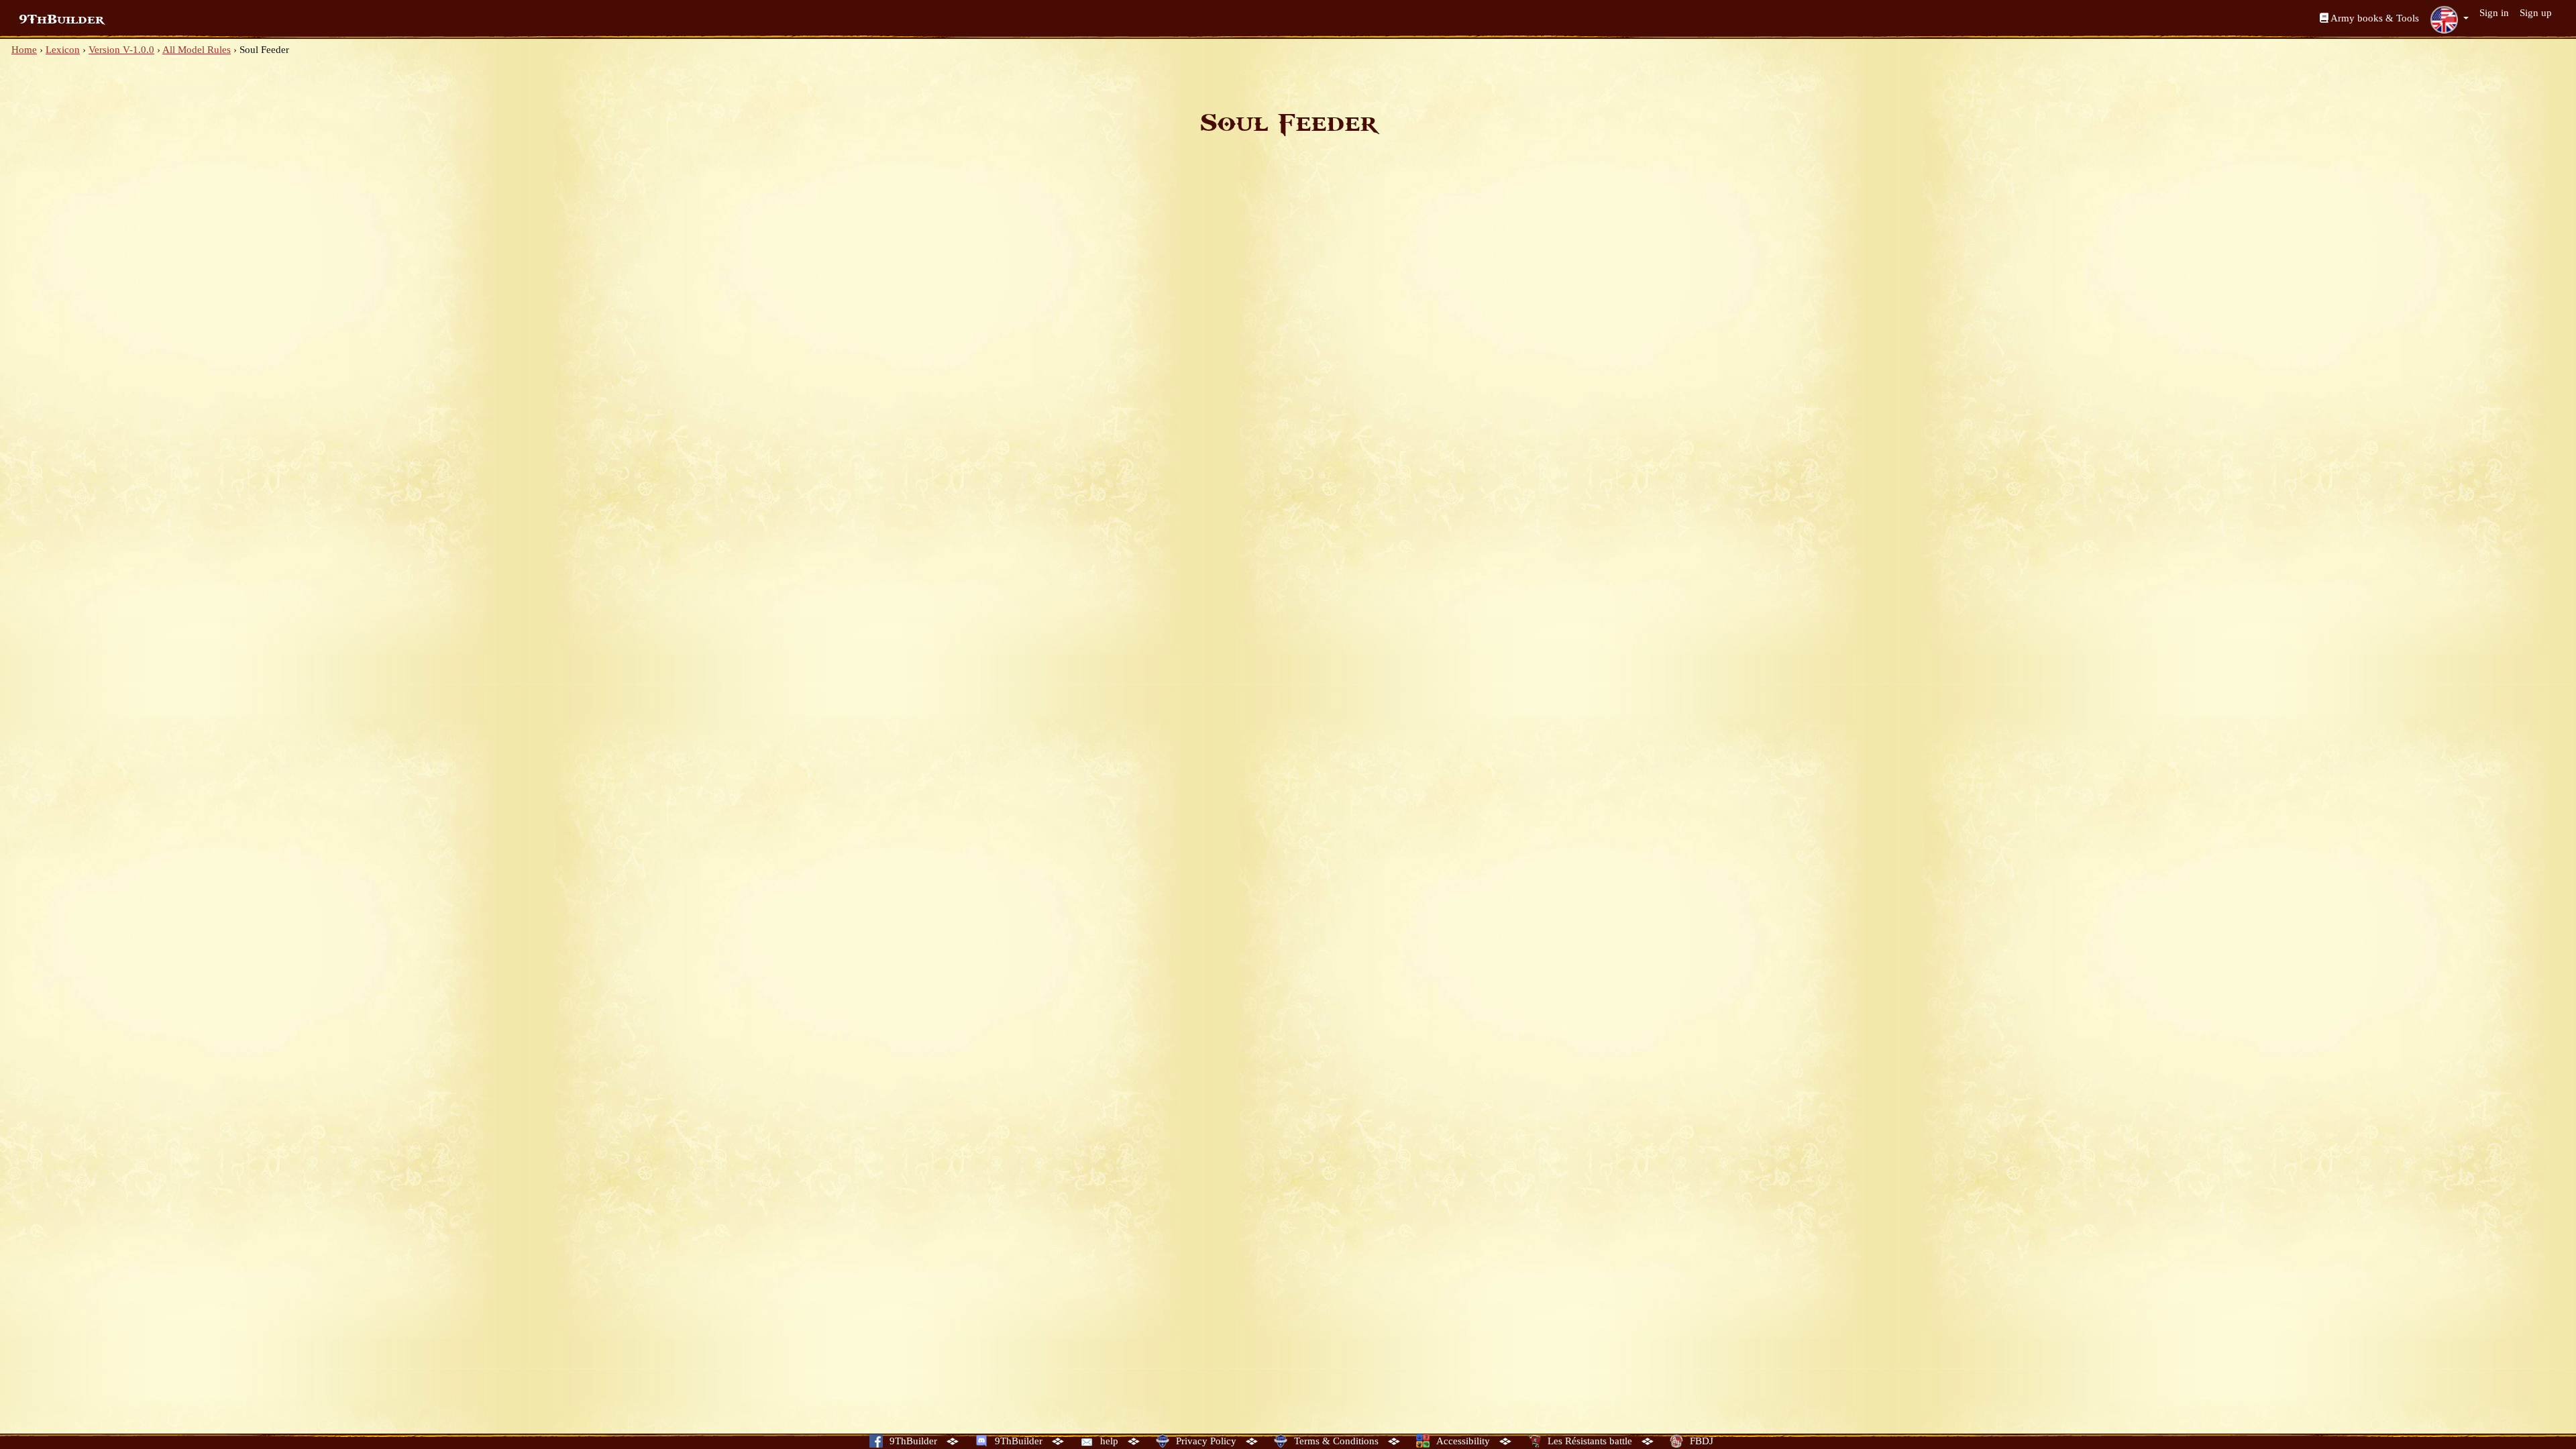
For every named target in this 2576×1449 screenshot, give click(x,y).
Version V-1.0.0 (121, 50)
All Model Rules (197, 50)
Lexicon (63, 50)
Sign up (2536, 13)
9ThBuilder (61, 19)
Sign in (2494, 13)
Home (24, 50)
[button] (2449, 19)
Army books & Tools (2374, 18)
